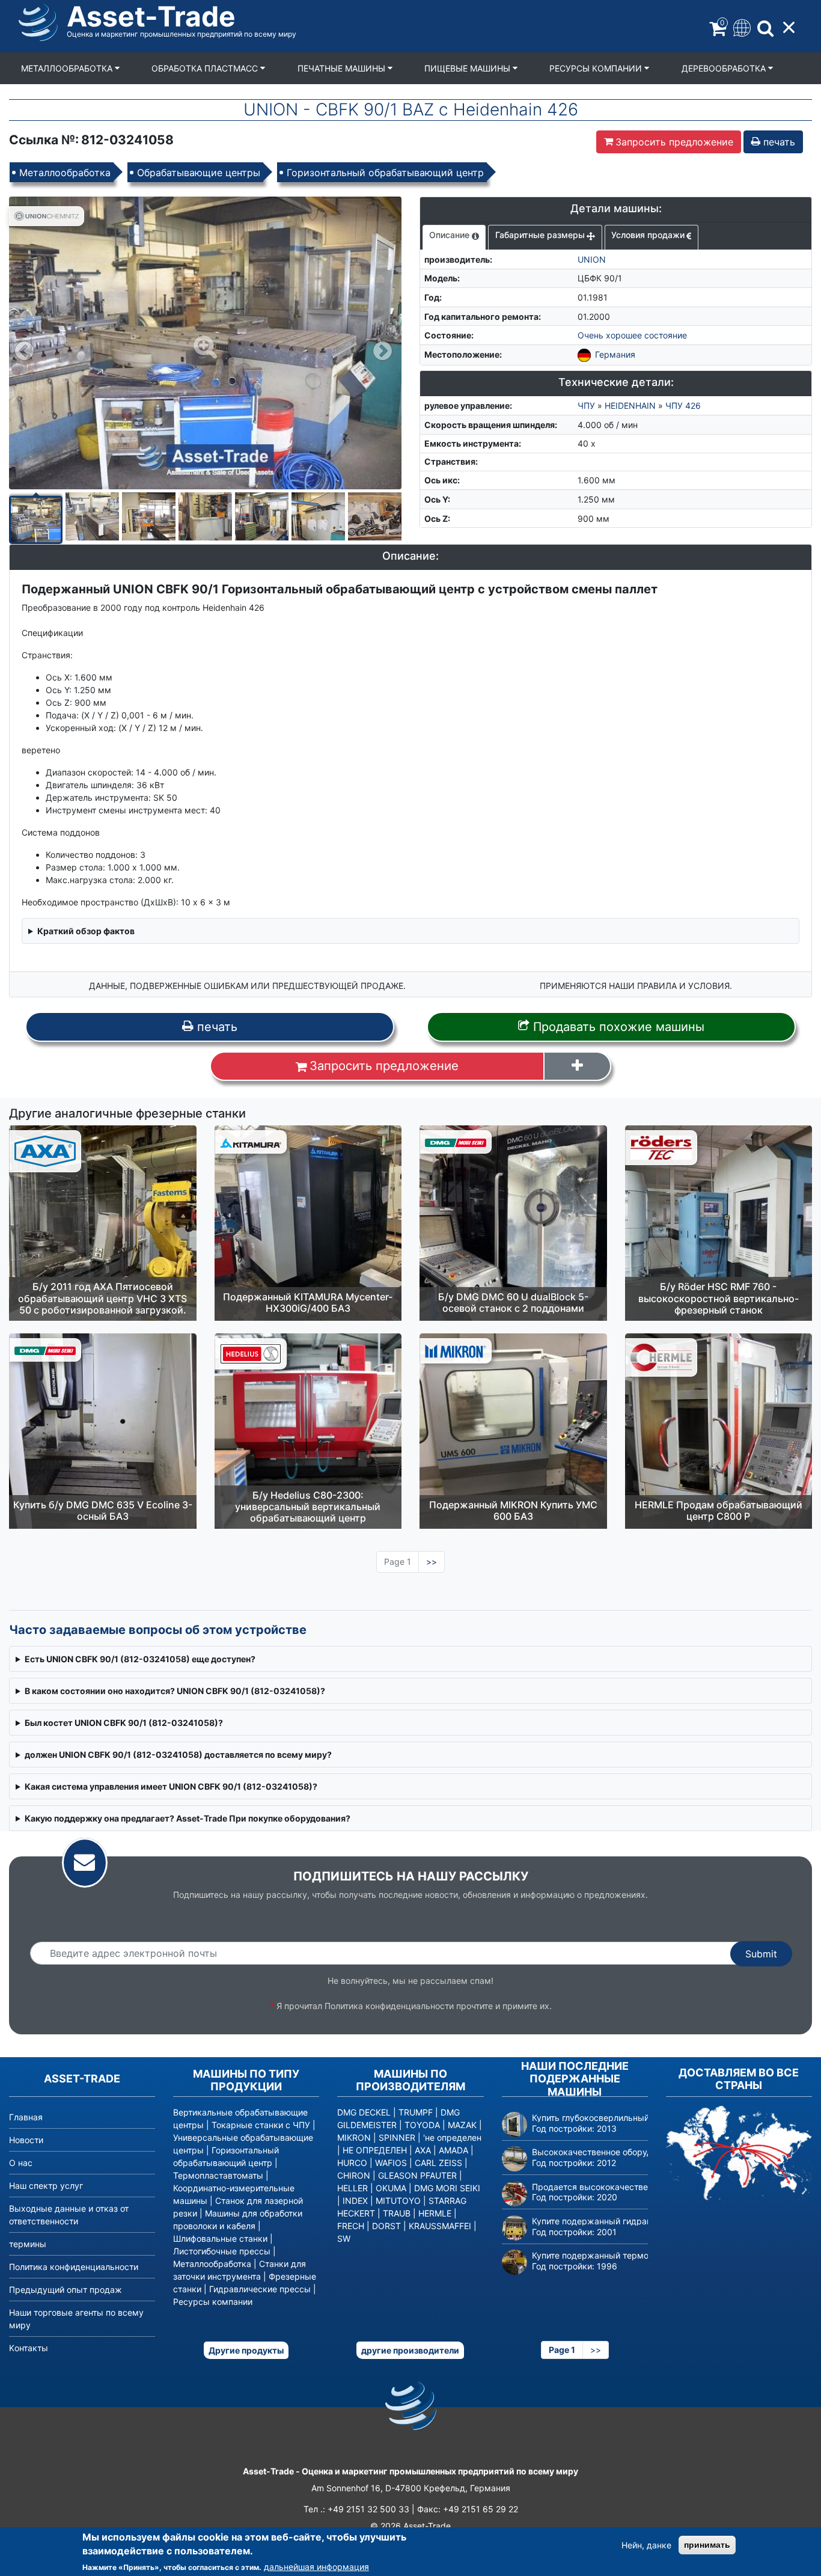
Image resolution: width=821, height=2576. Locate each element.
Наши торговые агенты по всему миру (76, 2319)
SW (344, 2238)
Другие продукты (246, 2350)
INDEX (355, 2201)
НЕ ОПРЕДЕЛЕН (375, 2150)
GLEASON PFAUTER (417, 2175)
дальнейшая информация (316, 2567)
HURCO (352, 2163)
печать (778, 142)
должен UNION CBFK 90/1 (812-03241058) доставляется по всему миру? (178, 1755)
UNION (592, 259)
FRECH (351, 2226)
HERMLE (435, 2213)
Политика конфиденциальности (389, 2006)
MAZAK (462, 2125)
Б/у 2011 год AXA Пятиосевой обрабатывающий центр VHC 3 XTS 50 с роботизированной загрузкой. (102, 1298)
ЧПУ (586, 405)
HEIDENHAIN (630, 405)
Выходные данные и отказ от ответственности (69, 2215)
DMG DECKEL (364, 2112)
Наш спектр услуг (46, 2186)
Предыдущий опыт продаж (66, 2290)
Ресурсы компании (597, 68)
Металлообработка (68, 68)
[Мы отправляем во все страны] (739, 2153)
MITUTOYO (398, 2201)
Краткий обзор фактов (86, 931)
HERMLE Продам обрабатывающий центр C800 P (719, 1510)
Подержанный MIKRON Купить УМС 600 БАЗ (513, 1510)
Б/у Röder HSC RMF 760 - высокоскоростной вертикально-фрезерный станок (719, 1298)
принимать (707, 2545)
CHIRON (354, 2175)
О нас (21, 2163)
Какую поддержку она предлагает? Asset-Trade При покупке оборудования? (188, 1818)
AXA (423, 2150)
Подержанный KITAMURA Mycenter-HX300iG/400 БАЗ (308, 1302)
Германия (615, 354)
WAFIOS (391, 2163)
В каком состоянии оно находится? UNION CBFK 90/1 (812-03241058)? (175, 1691)
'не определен (452, 2137)
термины (28, 2244)
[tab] (454, 237)
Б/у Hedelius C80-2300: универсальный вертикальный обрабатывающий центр (308, 1507)
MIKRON (354, 2137)
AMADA (453, 2150)
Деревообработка (725, 68)
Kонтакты (29, 2348)
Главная (26, 2117)
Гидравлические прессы (260, 2289)
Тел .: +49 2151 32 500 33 (356, 2509)
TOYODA (422, 2125)
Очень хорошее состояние (632, 335)
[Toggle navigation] (741, 27)
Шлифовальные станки (220, 2238)
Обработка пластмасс (206, 68)
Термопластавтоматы (218, 2175)
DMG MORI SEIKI (447, 2188)
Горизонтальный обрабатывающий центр (385, 173)
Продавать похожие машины (617, 1027)
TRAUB (397, 2213)
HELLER (353, 2188)
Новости (26, 2140)
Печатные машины (343, 68)
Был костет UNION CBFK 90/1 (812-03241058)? (124, 1723)
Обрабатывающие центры (199, 173)
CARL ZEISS (438, 2163)
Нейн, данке (646, 2545)
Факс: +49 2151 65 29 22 (468, 2509)
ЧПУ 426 (683, 405)
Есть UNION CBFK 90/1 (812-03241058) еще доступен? (140, 1659)
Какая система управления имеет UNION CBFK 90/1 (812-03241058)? (171, 1786)
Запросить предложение (674, 142)
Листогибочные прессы (222, 2251)
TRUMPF (416, 2112)
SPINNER (397, 2137)
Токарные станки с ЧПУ (261, 2125)
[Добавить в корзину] (577, 1066)
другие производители (410, 2350)
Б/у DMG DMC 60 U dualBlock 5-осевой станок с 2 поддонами (513, 1302)
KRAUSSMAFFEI (440, 2226)
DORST (386, 2226)
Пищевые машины (468, 68)
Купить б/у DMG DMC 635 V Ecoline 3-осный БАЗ (103, 1510)
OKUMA (391, 2188)
